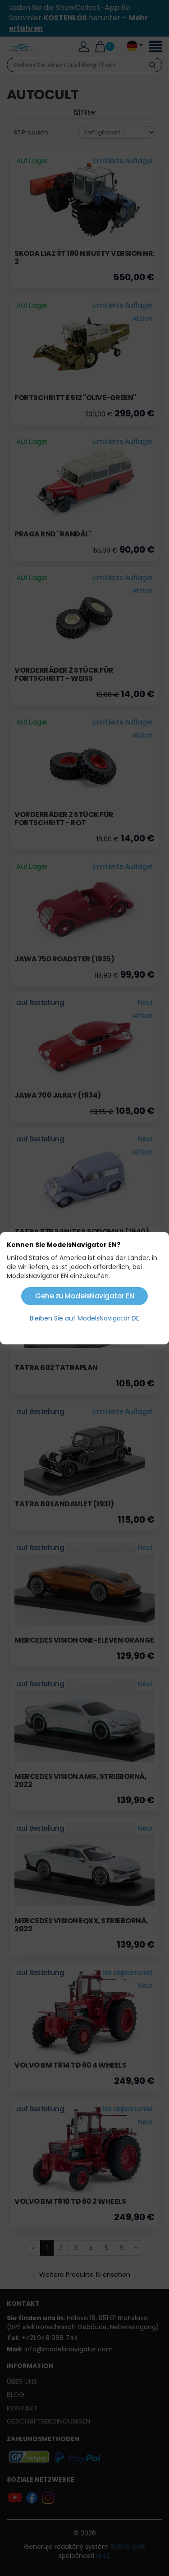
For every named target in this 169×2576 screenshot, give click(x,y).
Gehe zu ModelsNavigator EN (84, 1296)
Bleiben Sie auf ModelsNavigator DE (84, 1318)
